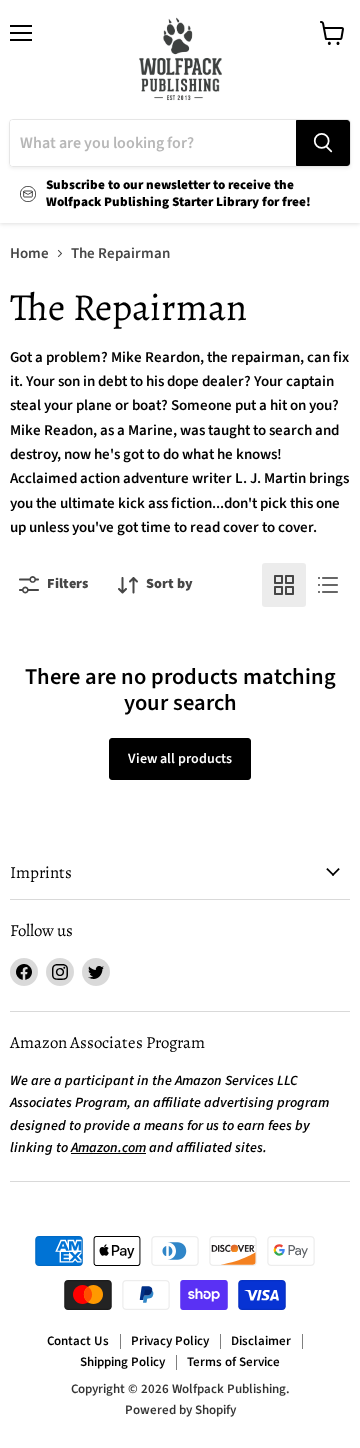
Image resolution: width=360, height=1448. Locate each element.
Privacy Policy (170, 1341)
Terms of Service (233, 1362)
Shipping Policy (122, 1362)
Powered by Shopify (180, 1410)
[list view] (328, 585)
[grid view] (284, 585)
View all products (180, 759)
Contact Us (78, 1341)
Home (29, 253)
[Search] (323, 143)
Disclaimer (261, 1341)
